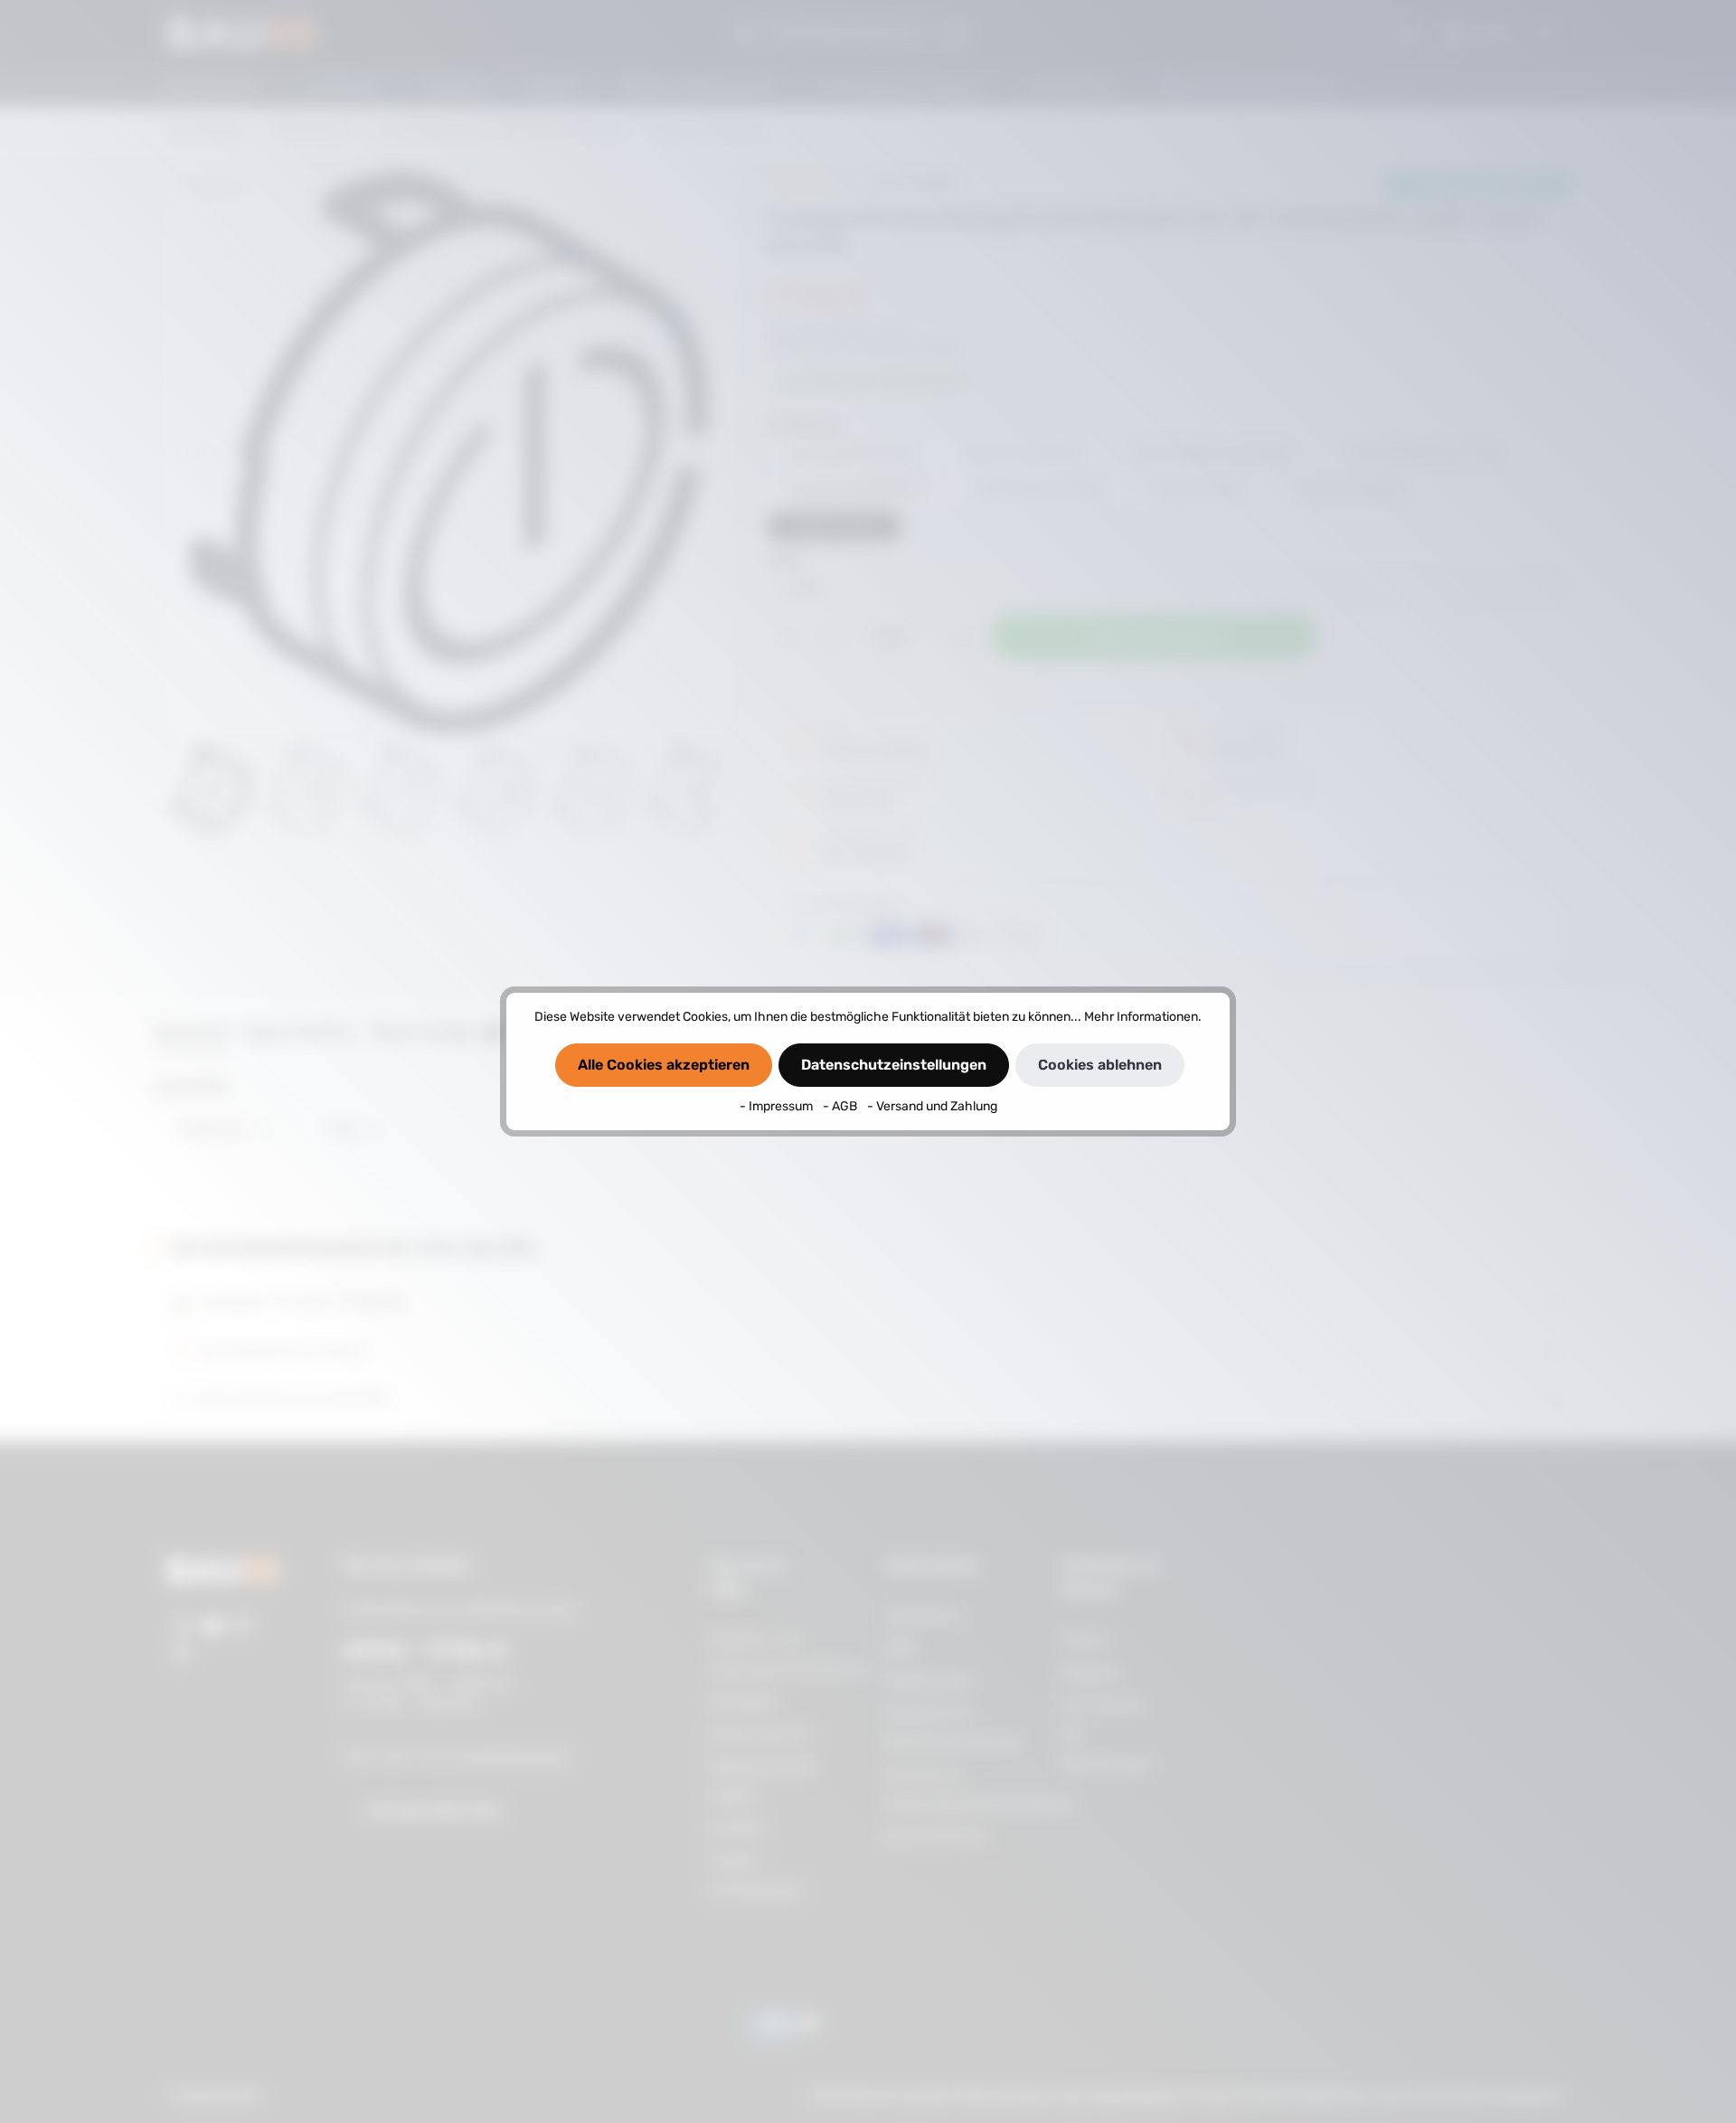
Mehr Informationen (1141, 1017)
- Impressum (778, 1106)
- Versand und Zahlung (932, 1106)
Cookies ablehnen (1100, 1065)
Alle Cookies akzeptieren (664, 1065)
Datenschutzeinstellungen (894, 1065)
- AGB (841, 1106)
